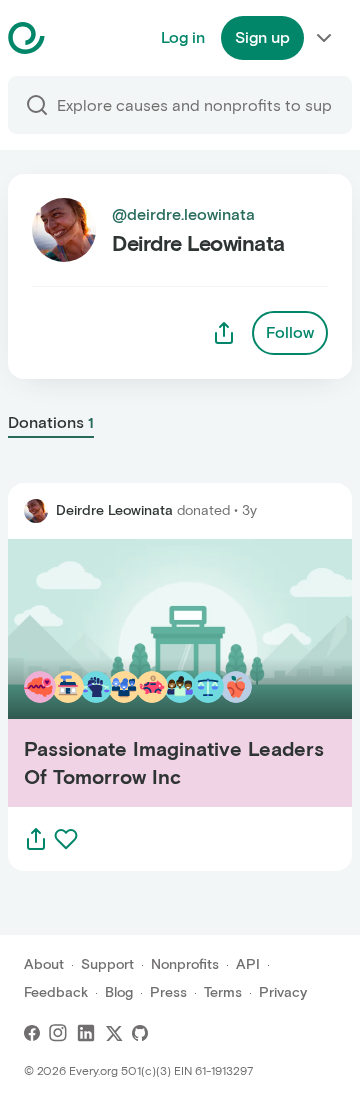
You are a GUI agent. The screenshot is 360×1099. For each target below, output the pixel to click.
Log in (183, 37)
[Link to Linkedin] (86, 1033)
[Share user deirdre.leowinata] (224, 333)
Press (168, 992)
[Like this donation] (66, 839)
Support (107, 964)
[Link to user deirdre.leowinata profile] (36, 511)
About (44, 964)
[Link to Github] (140, 1033)
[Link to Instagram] (58, 1033)
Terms (223, 992)
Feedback (56, 992)
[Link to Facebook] (32, 1033)
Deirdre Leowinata (114, 510)
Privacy (283, 992)
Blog (119, 992)
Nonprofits (185, 964)
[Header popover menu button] (324, 38)
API (248, 964)
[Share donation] (36, 839)
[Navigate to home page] (76, 38)
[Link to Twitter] (114, 1033)
